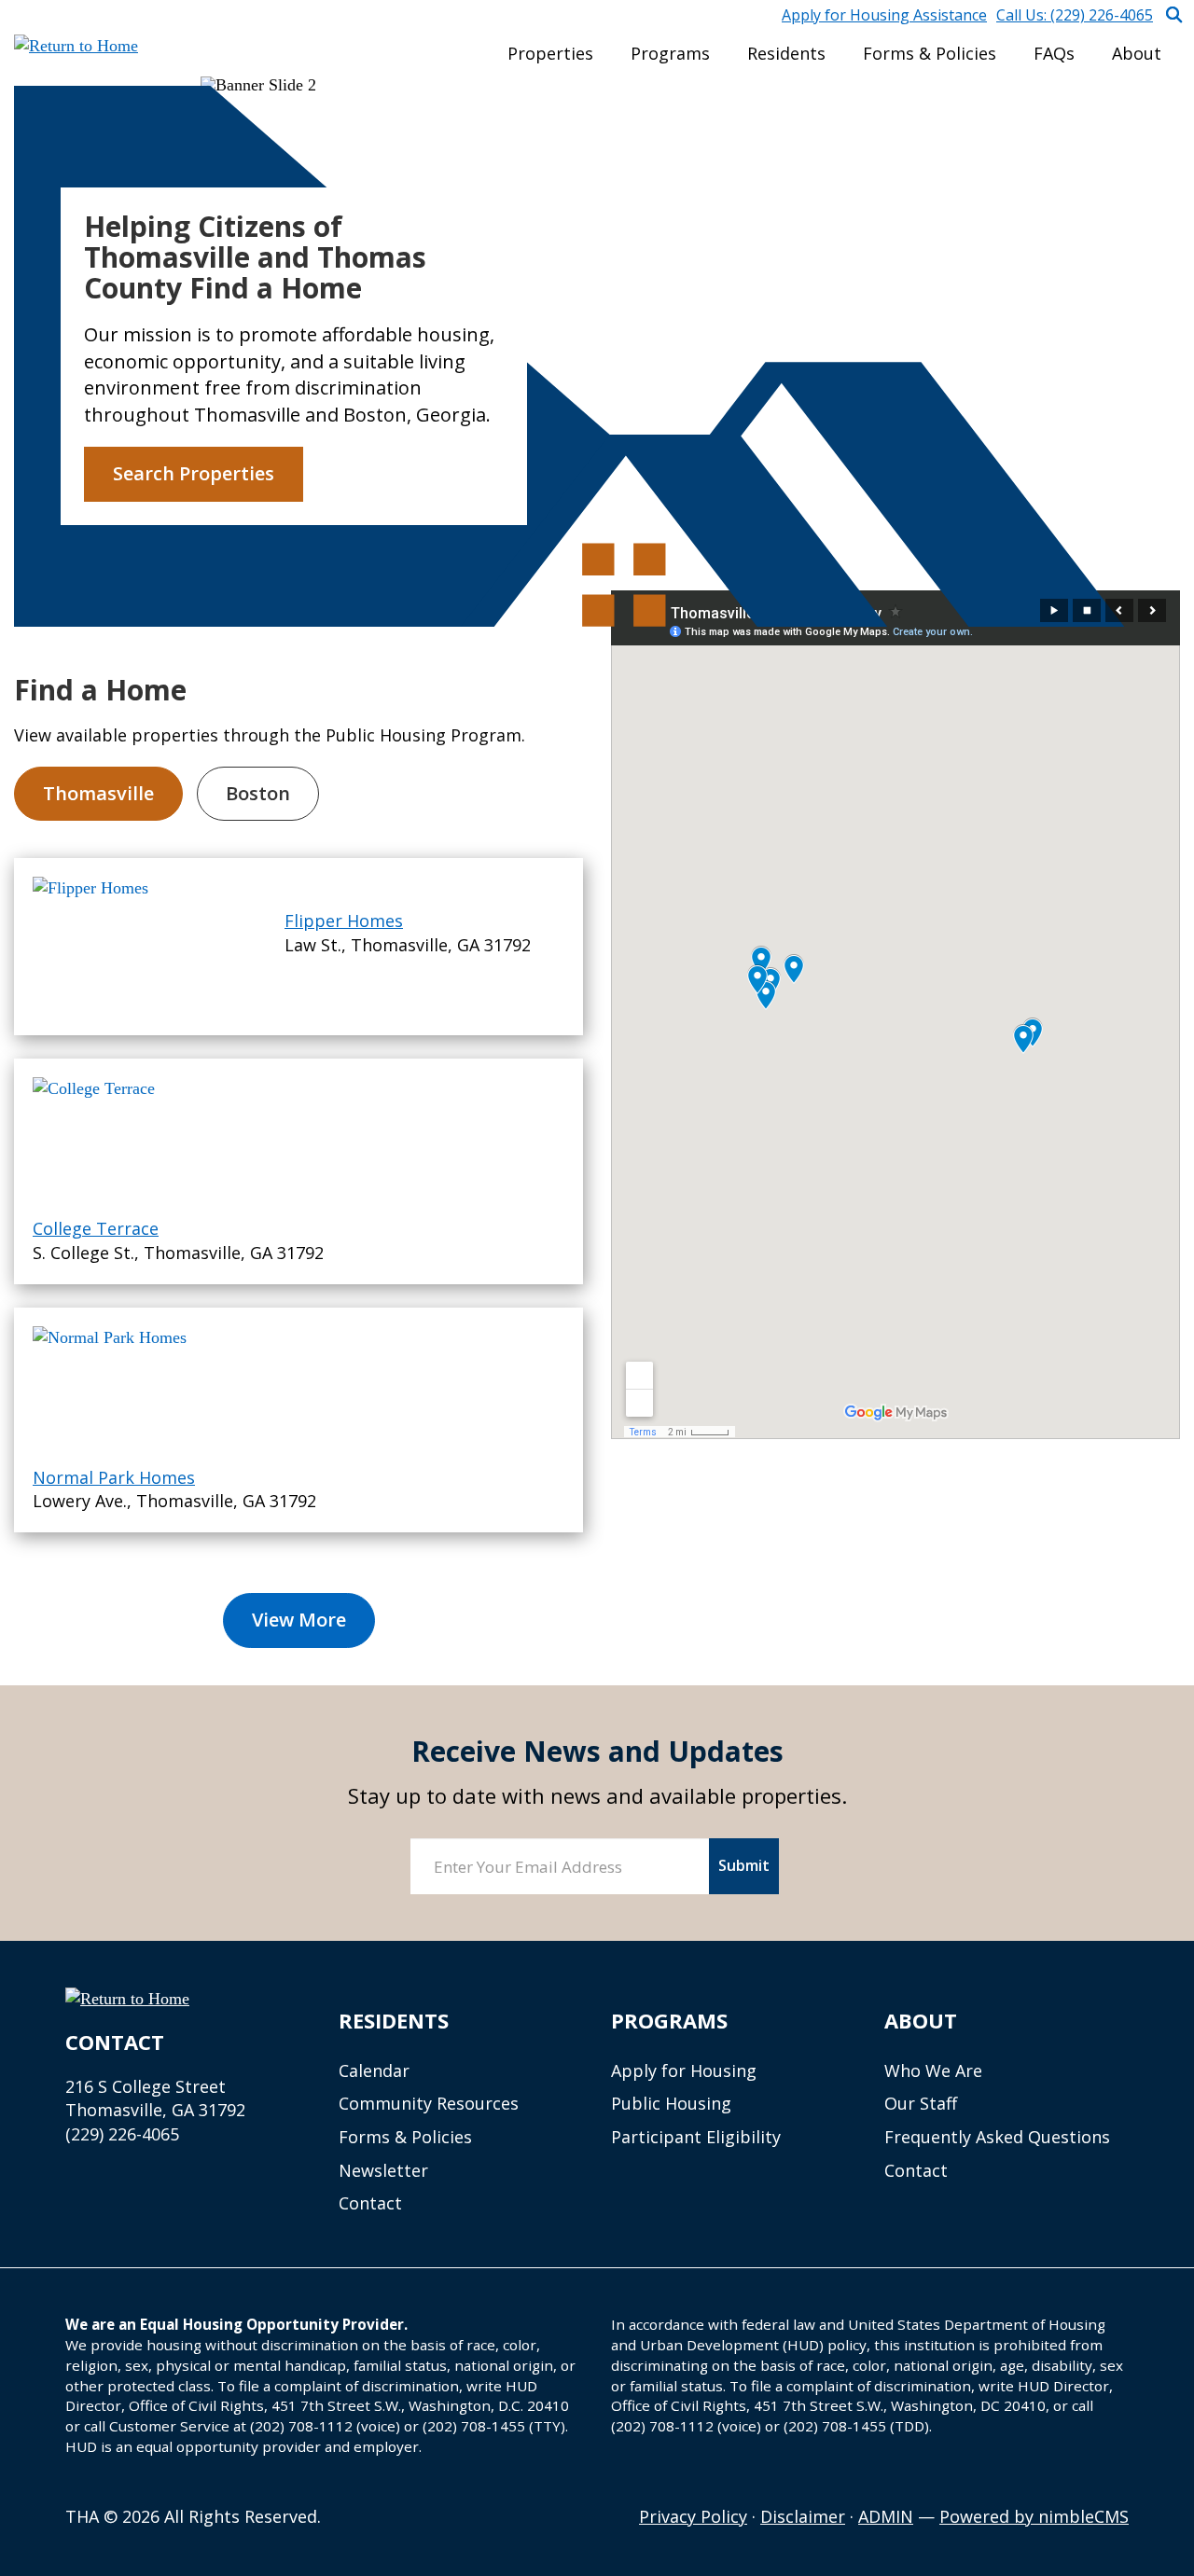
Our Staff (921, 2103)
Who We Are (933, 2070)
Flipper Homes (344, 921)
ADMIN (886, 2516)
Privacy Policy (693, 2516)
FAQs (1054, 53)
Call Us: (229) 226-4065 (1075, 15)
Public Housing (671, 2103)
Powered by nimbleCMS (1034, 2516)
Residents (786, 53)
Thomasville (98, 793)
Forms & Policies (930, 53)
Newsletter (383, 2170)
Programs (670, 53)
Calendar (374, 2070)
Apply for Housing (684, 2070)
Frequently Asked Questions (997, 2137)
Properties (550, 53)
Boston (258, 793)
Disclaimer (803, 2516)
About (1137, 53)
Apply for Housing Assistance (884, 15)
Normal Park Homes (114, 1477)
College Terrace (96, 1228)
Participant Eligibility (696, 2137)
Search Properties (194, 473)
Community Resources (429, 2103)
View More (299, 1620)
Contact (370, 2203)
